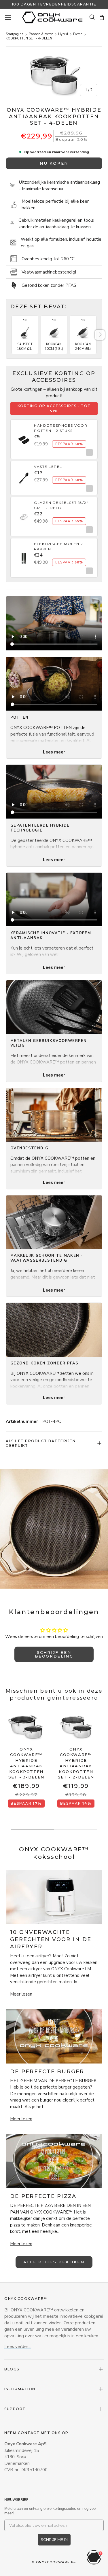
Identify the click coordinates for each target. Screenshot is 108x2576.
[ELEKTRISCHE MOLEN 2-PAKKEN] (24, 555)
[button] (102, 17)
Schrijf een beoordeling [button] (54, 1654)
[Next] (100, 335)
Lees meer (54, 752)
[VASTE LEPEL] (24, 475)
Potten (78, 34)
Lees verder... (18, 2347)
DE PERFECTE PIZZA (43, 2196)
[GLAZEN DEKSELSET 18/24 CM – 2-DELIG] (24, 513)
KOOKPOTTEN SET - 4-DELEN (29, 38)
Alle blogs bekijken (54, 2262)
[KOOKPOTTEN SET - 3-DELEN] (26, 1727)
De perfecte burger (47, 2072)
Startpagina (15, 34)
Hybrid (63, 34)
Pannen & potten (41, 34)
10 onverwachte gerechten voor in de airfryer (51, 1939)
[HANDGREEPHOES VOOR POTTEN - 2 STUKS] (24, 436)
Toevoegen (88, 452)
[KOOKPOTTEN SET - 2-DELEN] (76, 1727)
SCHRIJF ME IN (54, 2539)
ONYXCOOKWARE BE (56, 2562)
